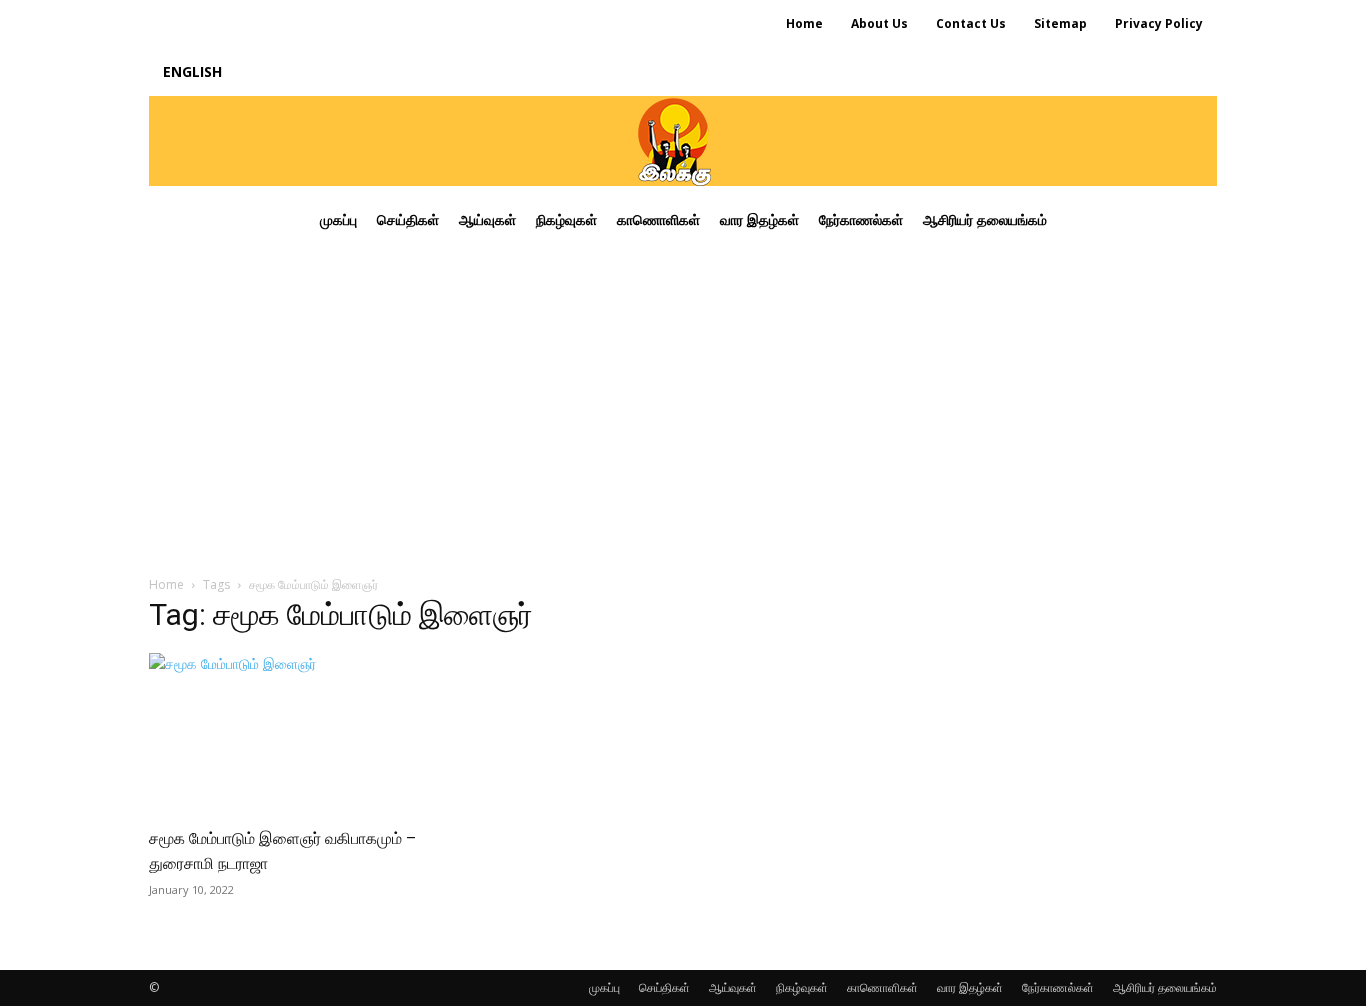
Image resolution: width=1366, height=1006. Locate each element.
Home (166, 584)
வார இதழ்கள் (970, 987)
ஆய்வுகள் (733, 987)
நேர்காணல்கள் (1058, 987)
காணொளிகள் (882, 987)
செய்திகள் (664, 987)
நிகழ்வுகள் (802, 987)
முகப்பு (604, 987)
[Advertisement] (683, 404)
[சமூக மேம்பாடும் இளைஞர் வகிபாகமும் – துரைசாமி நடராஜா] (311, 733)
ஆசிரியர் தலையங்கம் (1165, 987)
